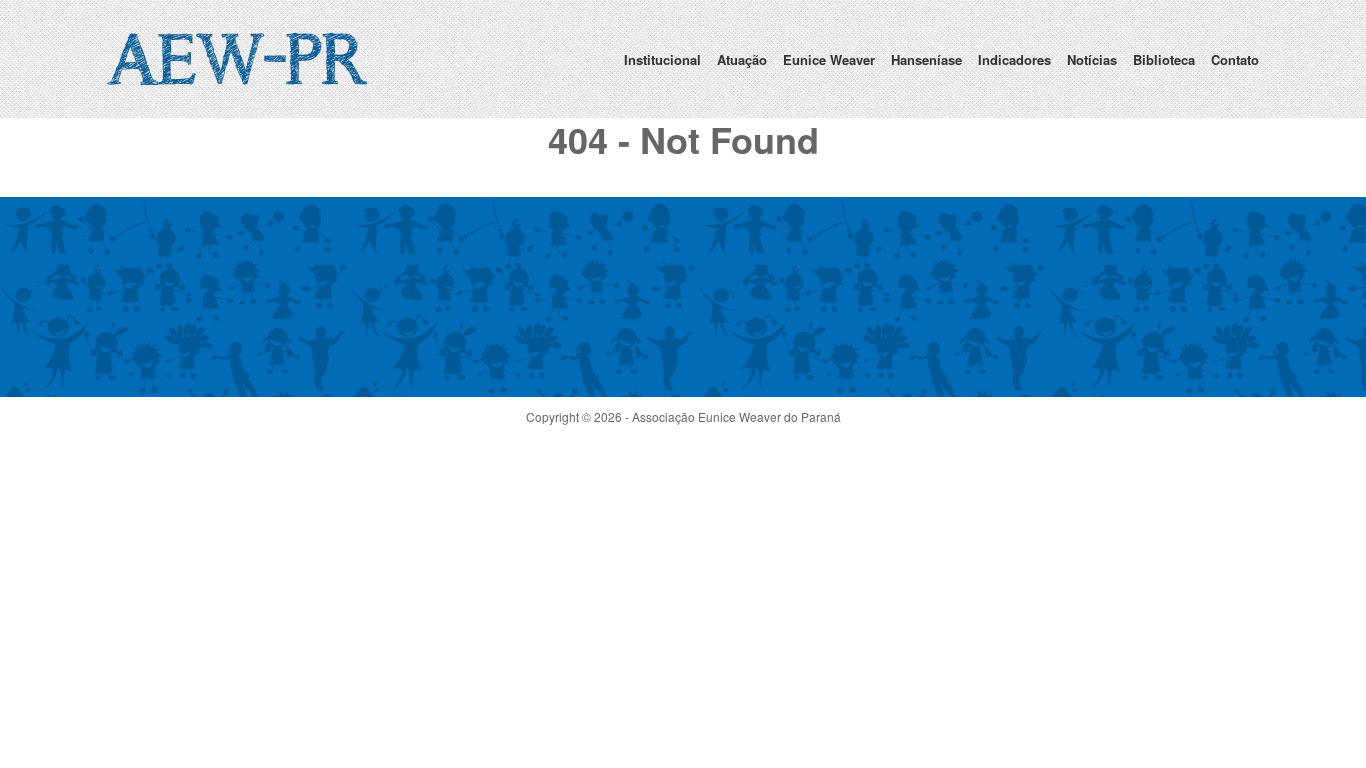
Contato (1235, 59)
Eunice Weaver (829, 59)
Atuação (742, 59)
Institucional (662, 59)
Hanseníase (926, 59)
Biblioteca (1164, 59)
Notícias (1092, 59)
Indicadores (1014, 59)
